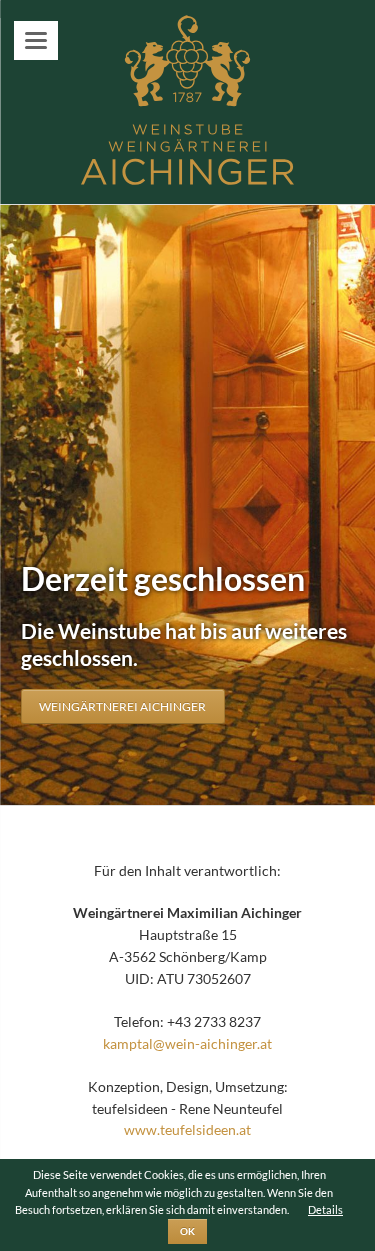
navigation (36, 40)
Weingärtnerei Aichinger (122, 706)
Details (325, 1209)
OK (187, 1231)
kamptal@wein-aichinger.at (187, 1043)
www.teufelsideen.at (187, 1129)
